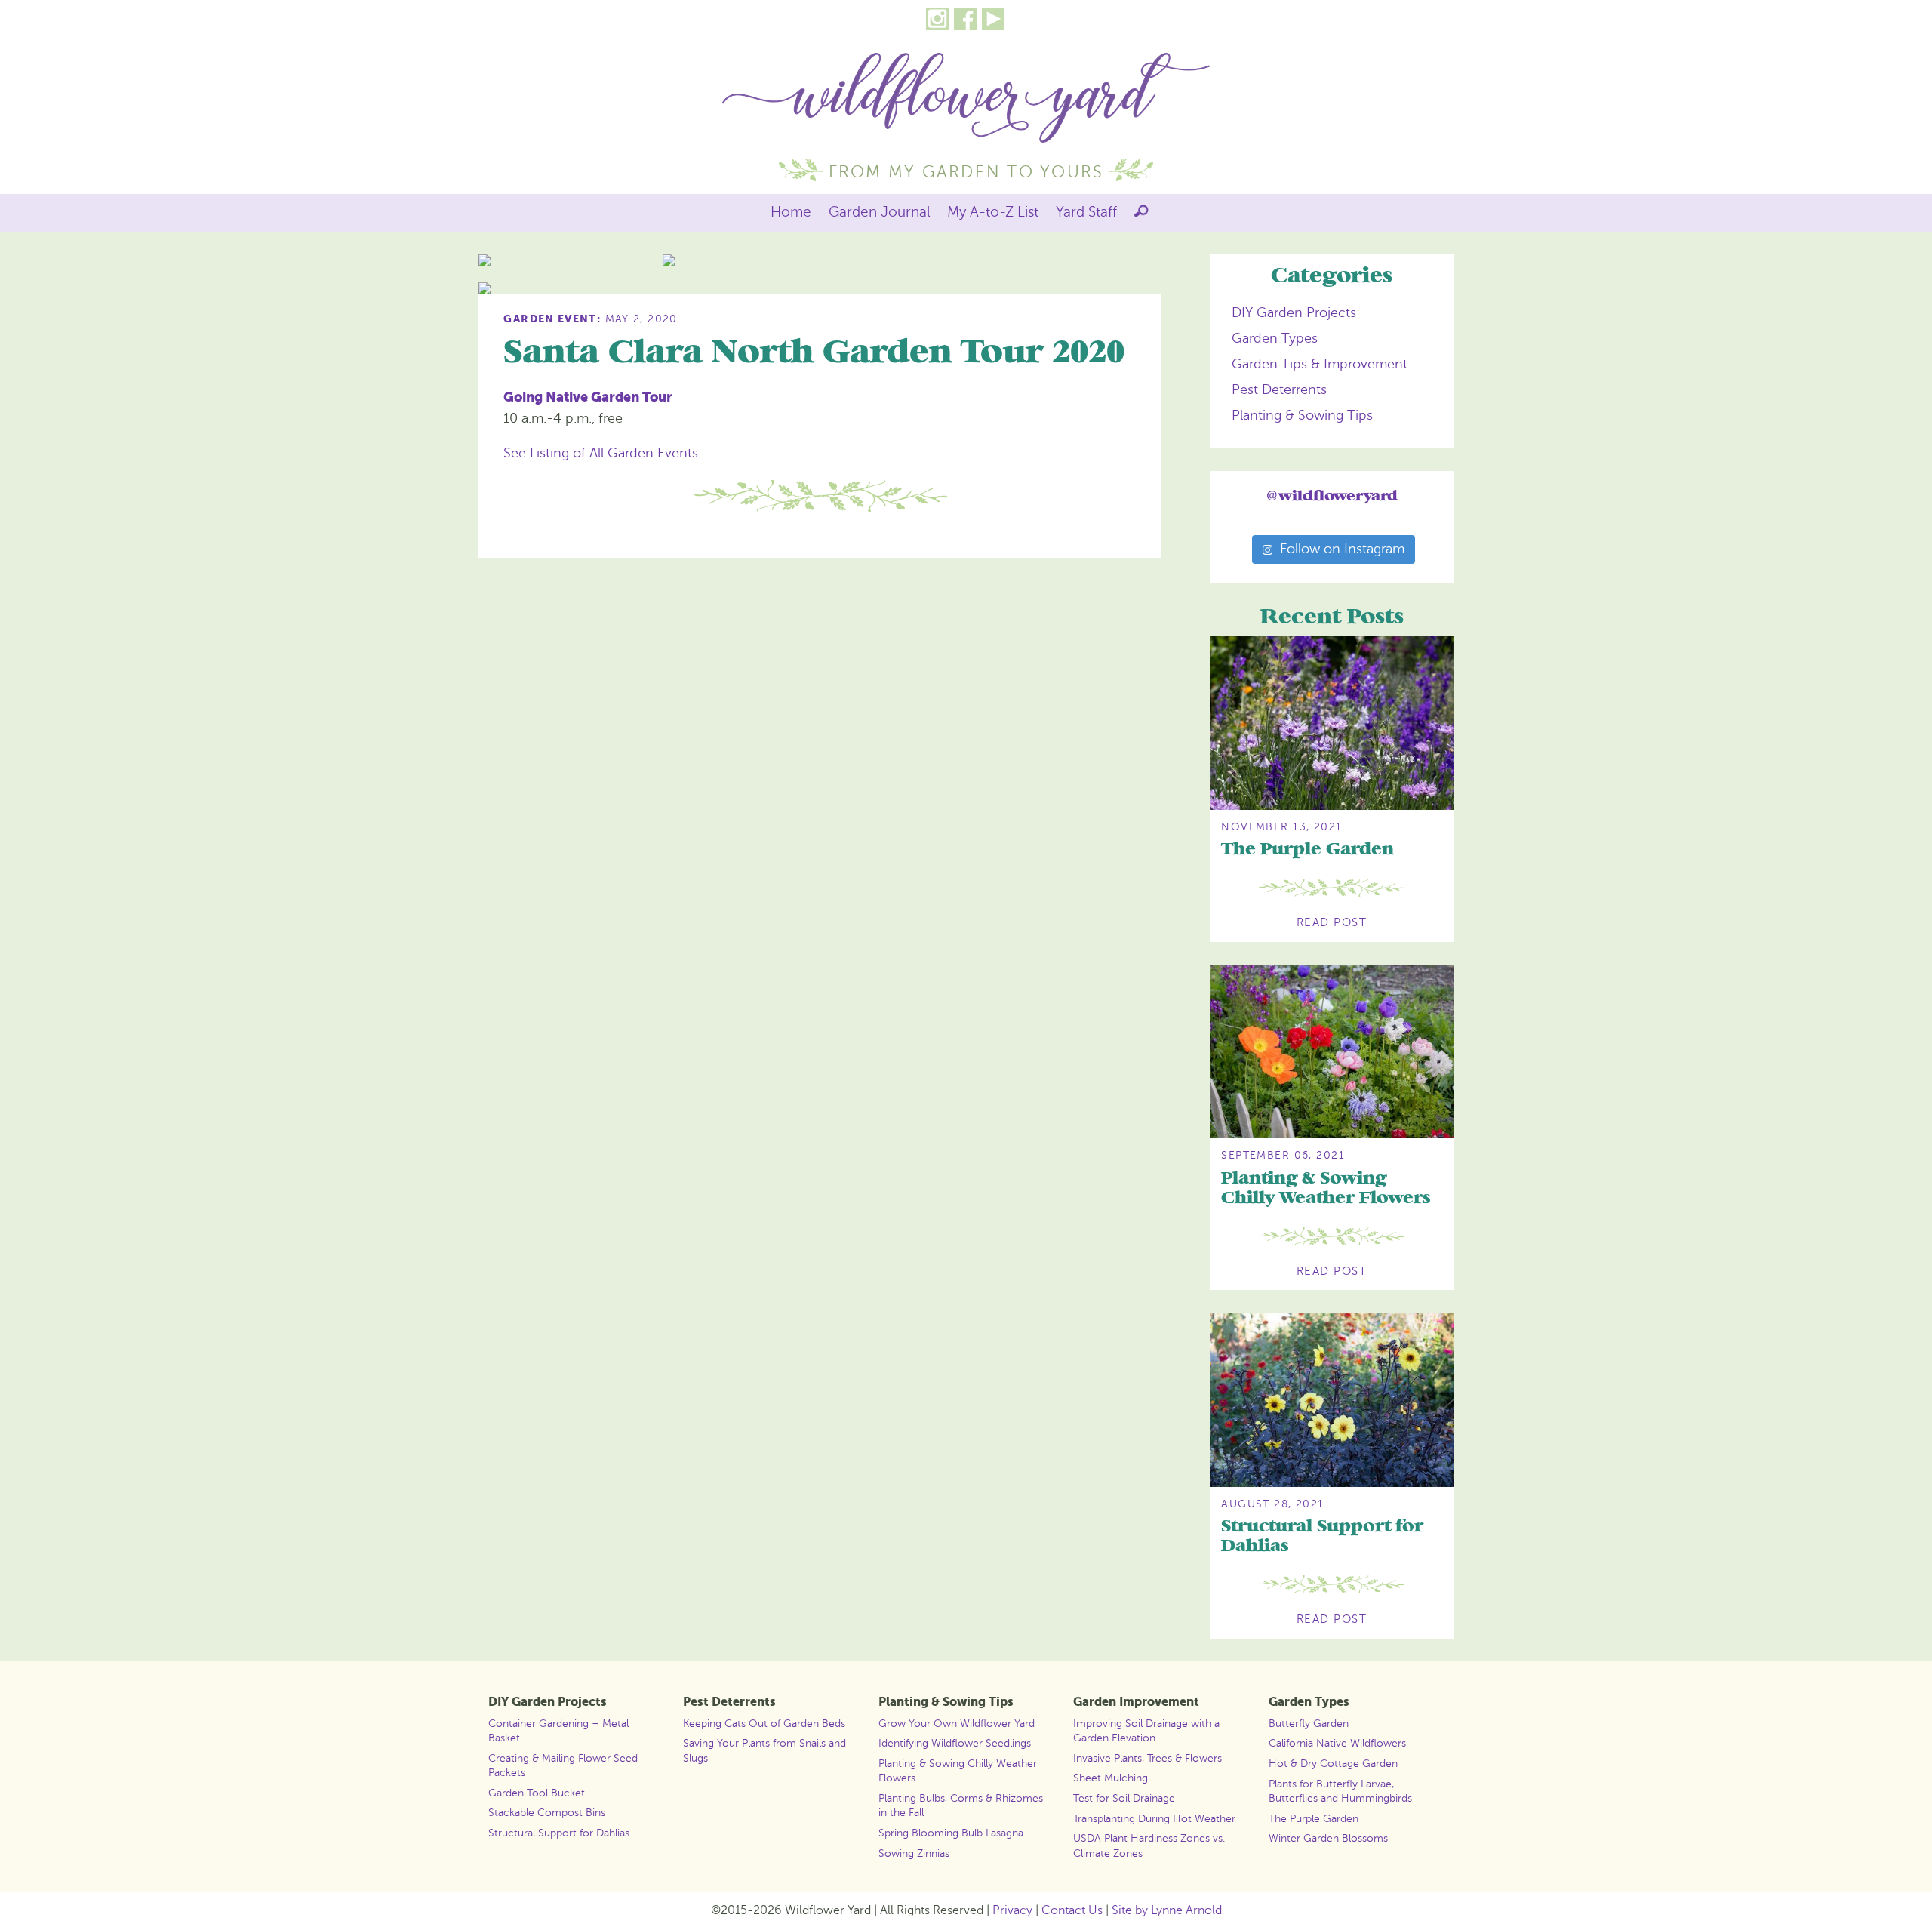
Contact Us (1072, 1910)
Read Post (1332, 922)
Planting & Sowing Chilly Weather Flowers (1326, 1188)
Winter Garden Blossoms (1328, 1838)
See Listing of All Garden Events (601, 453)
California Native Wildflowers (1337, 1743)
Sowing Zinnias (914, 1853)
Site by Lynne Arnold (1167, 1910)
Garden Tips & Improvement (1320, 364)
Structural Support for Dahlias (1322, 1536)
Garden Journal (880, 212)
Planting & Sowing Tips (1302, 415)
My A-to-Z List (993, 212)
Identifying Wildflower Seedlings (955, 1743)
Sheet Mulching (1111, 1778)
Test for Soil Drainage (1124, 1798)
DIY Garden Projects (1294, 312)
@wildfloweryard (1332, 496)
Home (791, 212)
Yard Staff (1086, 212)
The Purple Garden (1307, 850)
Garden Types (1275, 338)
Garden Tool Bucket (537, 1793)
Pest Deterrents (1279, 389)
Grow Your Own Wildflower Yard (957, 1723)
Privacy (1012, 1910)
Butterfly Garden (1309, 1723)
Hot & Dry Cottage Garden (1333, 1763)
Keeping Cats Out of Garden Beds (764, 1723)
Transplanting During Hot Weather (1154, 1818)
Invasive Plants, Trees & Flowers (1148, 1758)
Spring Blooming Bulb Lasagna (951, 1833)
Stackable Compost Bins (547, 1812)
